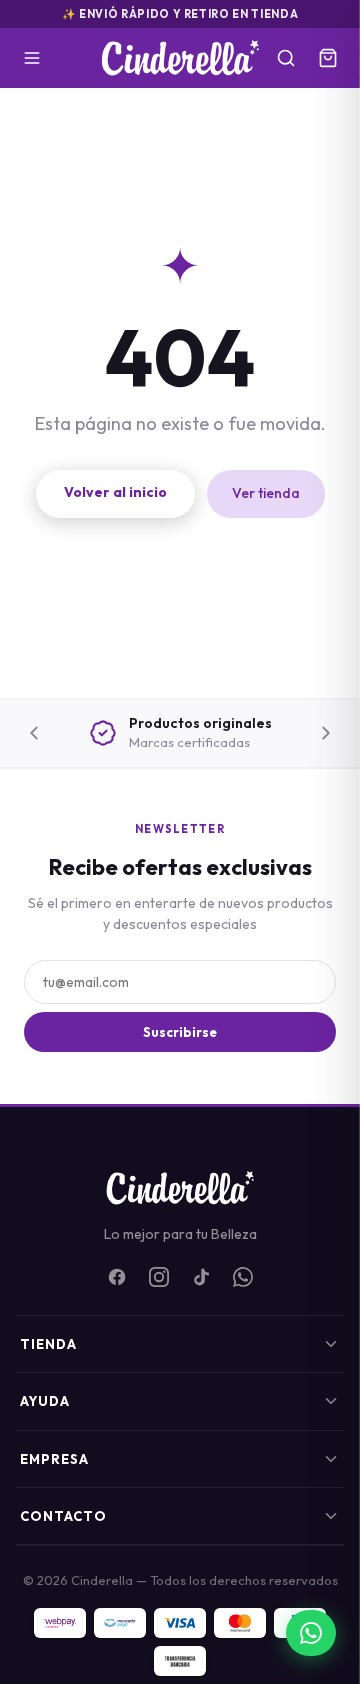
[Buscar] (286, 58)
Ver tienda (266, 493)
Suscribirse (180, 1032)
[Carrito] (328, 58)
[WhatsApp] (243, 1277)
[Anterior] (34, 733)
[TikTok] (201, 1277)
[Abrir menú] (32, 58)
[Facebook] (117, 1277)
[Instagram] (159, 1277)
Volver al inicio (115, 492)
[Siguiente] (326, 733)
